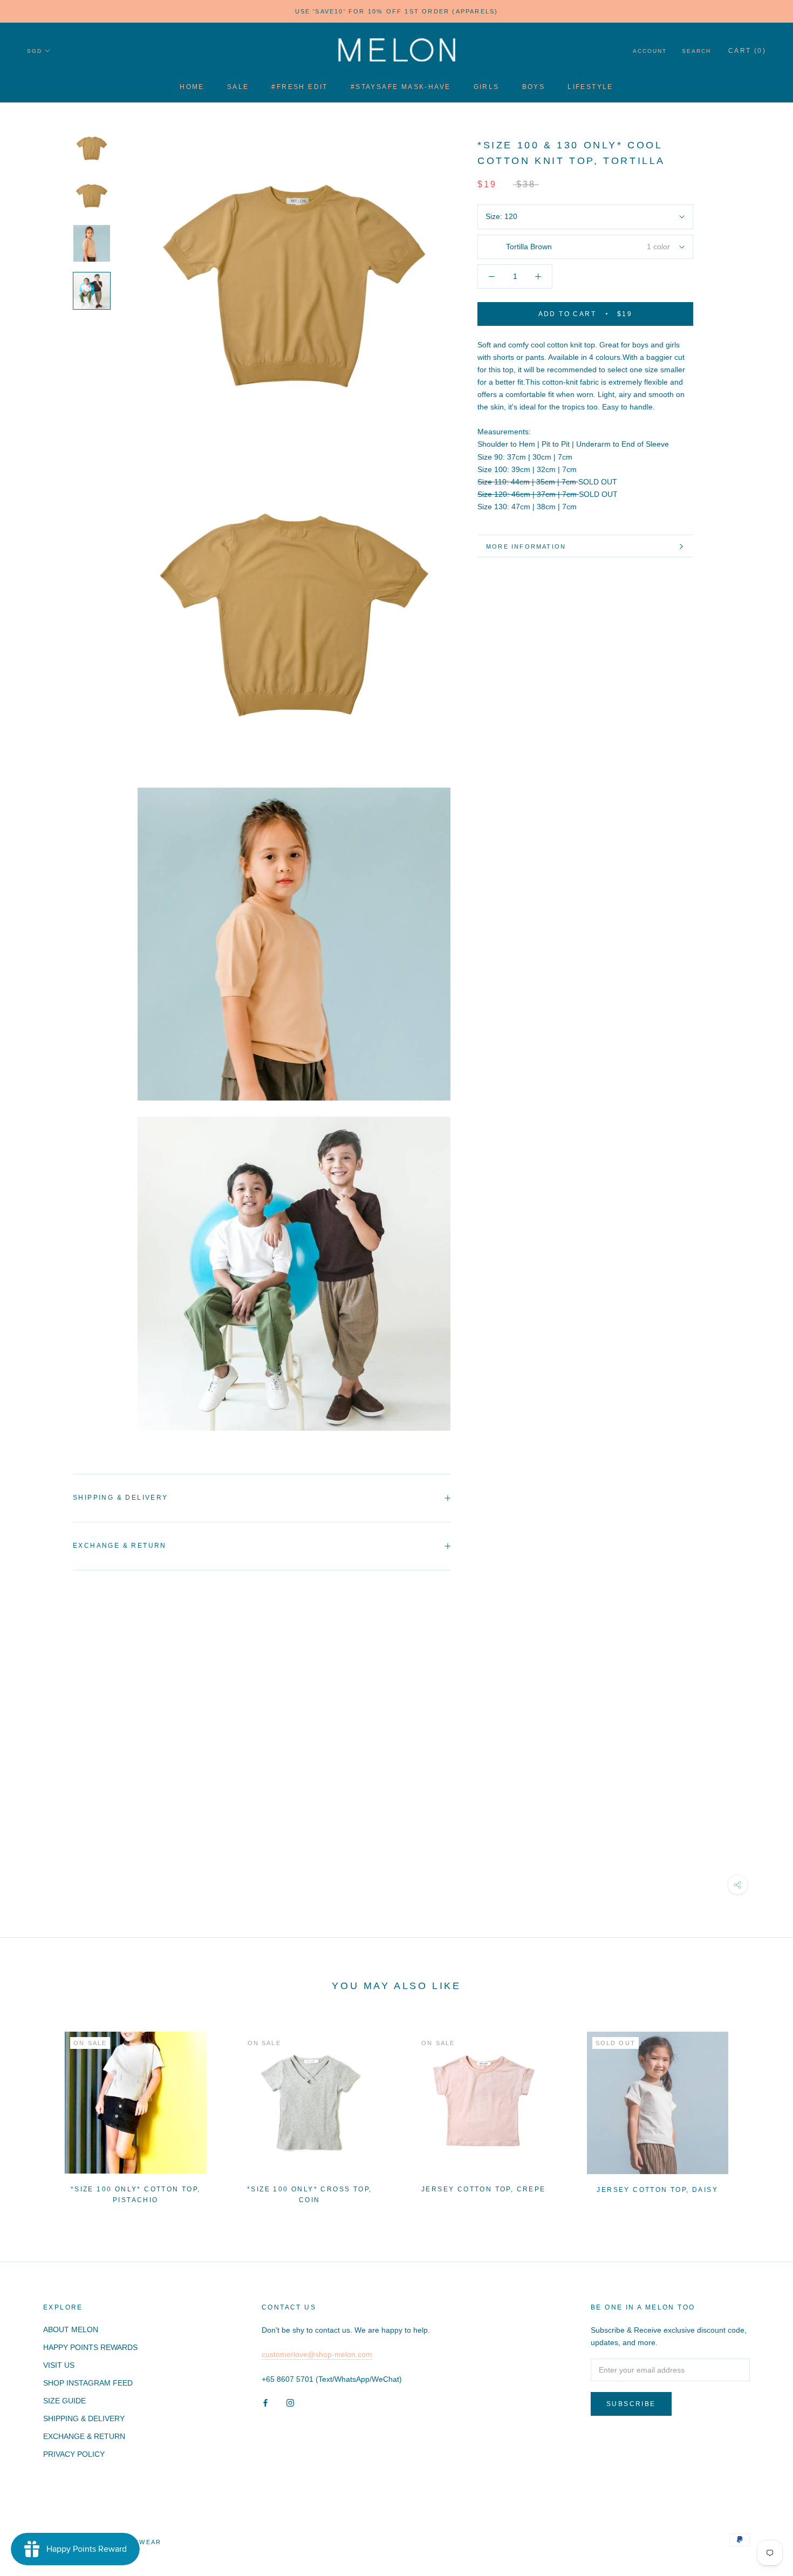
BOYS (534, 87)
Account (650, 51)
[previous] (34, 2113)
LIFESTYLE (590, 87)
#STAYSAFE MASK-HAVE (401, 87)
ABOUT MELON (71, 2329)
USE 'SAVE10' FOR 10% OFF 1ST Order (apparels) (397, 11)
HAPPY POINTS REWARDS (90, 2347)
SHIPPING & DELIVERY (84, 2418)
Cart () (747, 51)
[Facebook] (265, 2403)
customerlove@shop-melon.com (317, 2354)
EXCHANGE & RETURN (84, 2436)
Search (696, 51)
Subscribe (631, 2404)
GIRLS (487, 87)
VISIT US (59, 2365)
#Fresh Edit (299, 87)
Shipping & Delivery (121, 1498)
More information (526, 546)
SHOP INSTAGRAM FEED (88, 2383)
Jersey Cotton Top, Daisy (657, 2190)
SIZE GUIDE (64, 2401)
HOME (192, 87)
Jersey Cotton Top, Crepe (484, 2189)
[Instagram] (290, 2403)
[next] (759, 2113)
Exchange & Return (120, 1546)
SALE (238, 87)
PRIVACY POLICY (74, 2454)
